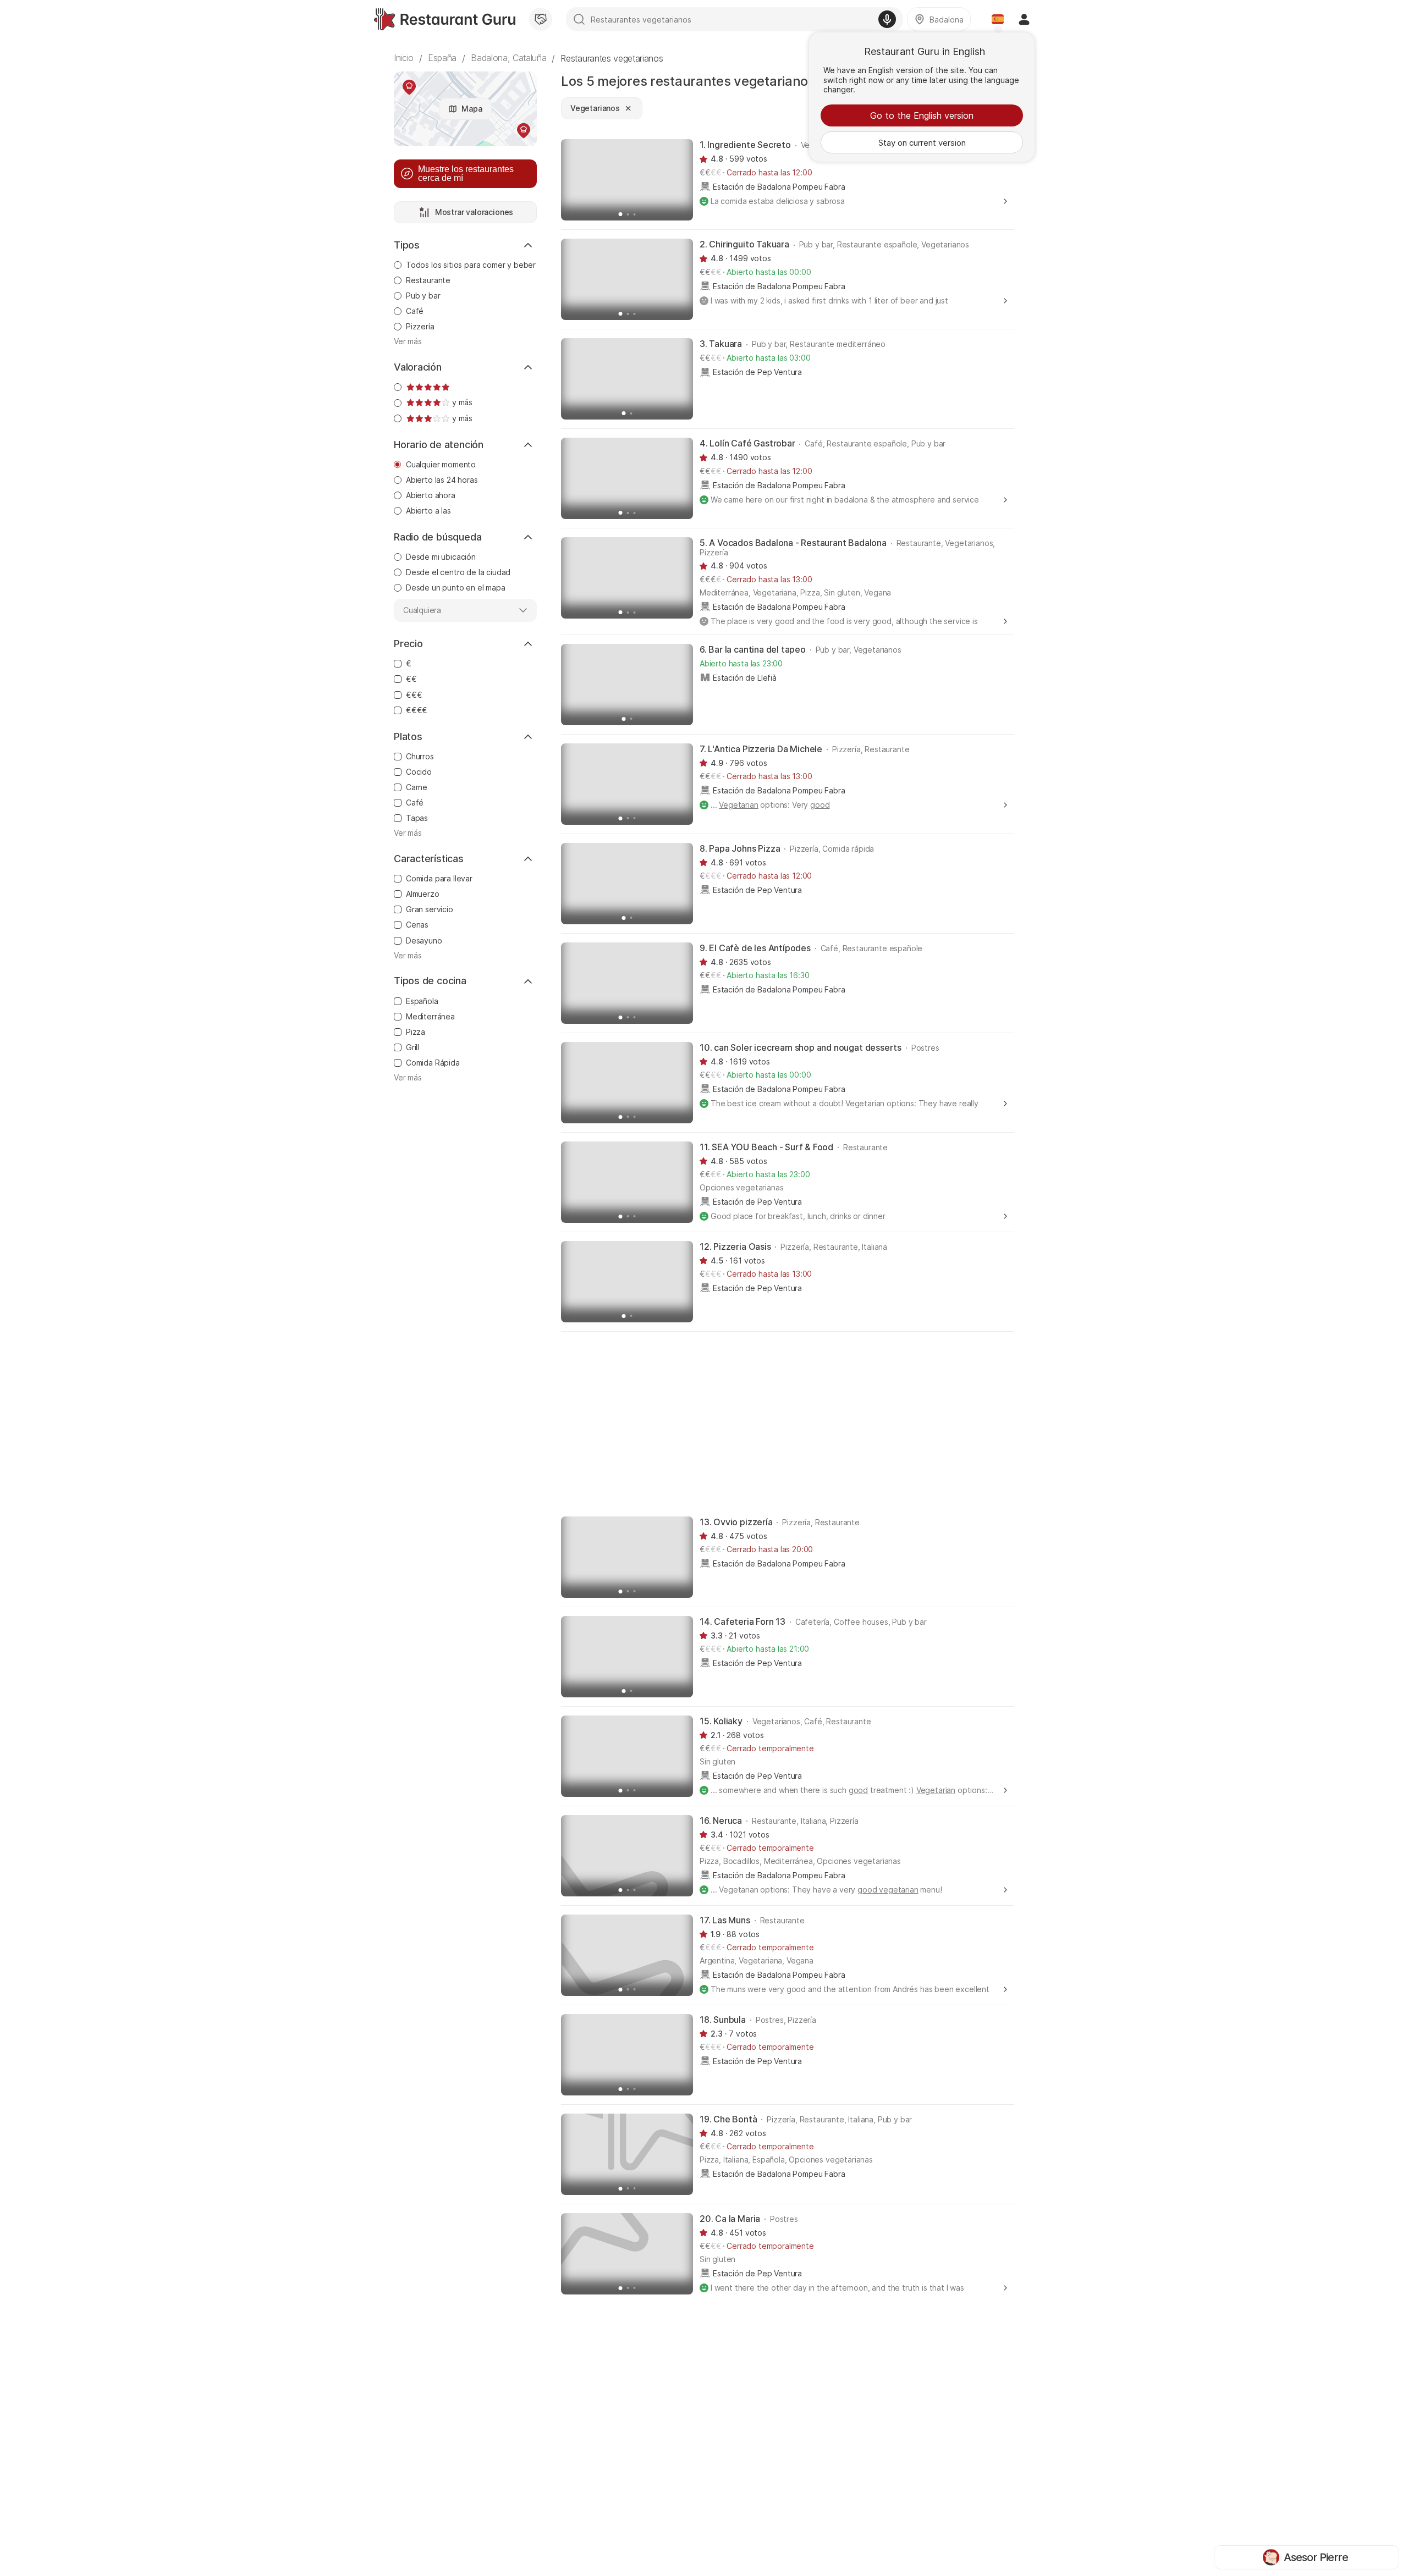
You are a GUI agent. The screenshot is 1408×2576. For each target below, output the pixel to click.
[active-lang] (998, 19)
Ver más (408, 341)
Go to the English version (922, 115)
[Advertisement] (788, 1423)
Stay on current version (922, 143)
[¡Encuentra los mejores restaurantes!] (445, 19)
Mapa (472, 109)
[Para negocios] (541, 19)
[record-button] (887, 19)
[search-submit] (579, 19)
